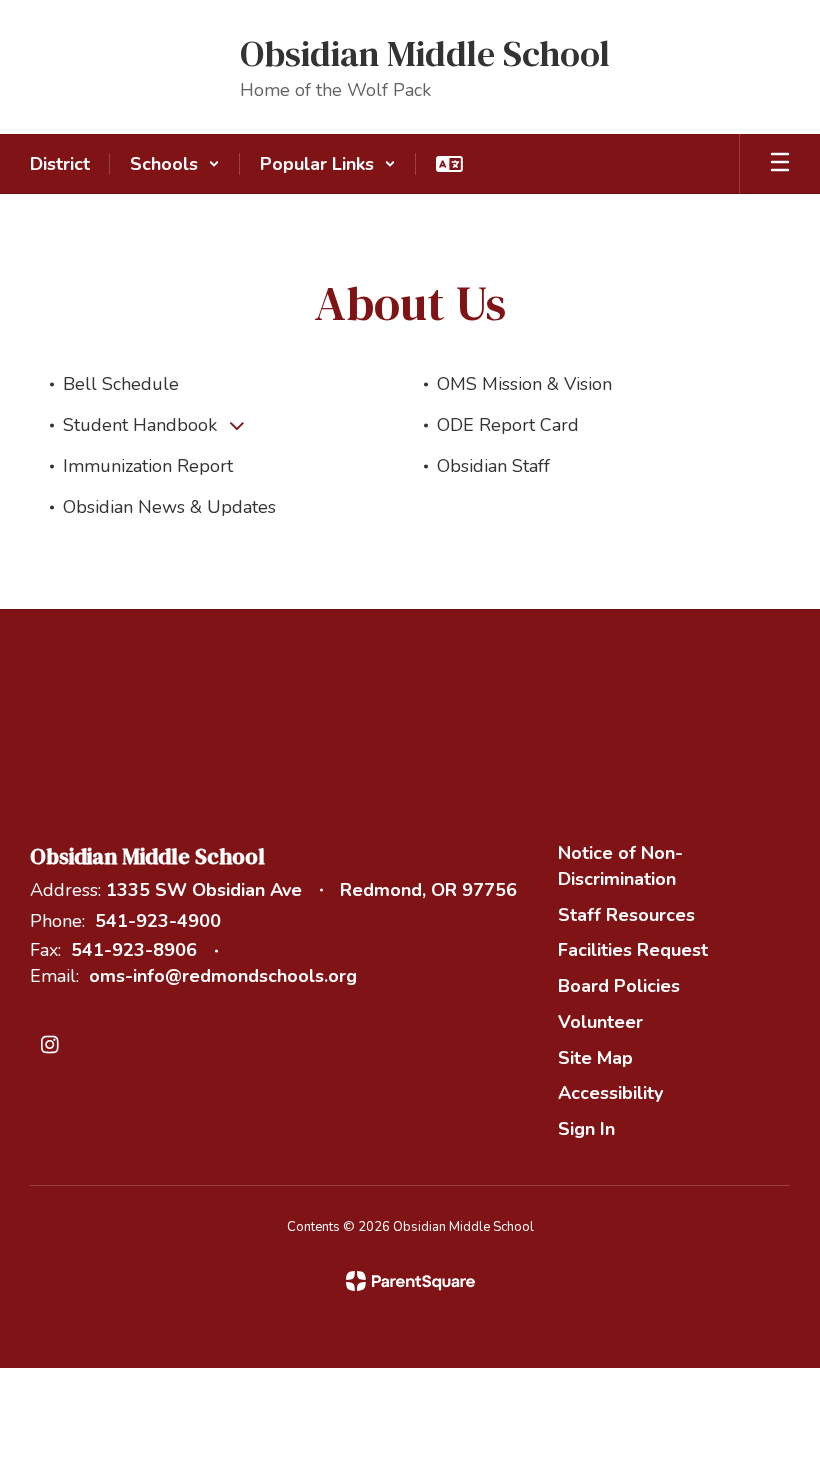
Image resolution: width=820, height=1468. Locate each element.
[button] (175, 164)
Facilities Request (633, 950)
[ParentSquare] (410, 1281)
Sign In (586, 1129)
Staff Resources (626, 915)
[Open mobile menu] (780, 164)
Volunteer (600, 1022)
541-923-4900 (158, 921)
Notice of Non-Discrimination (620, 866)
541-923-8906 (134, 950)
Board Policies (619, 986)
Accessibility (610, 1093)
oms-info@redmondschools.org (223, 976)
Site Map (595, 1058)
